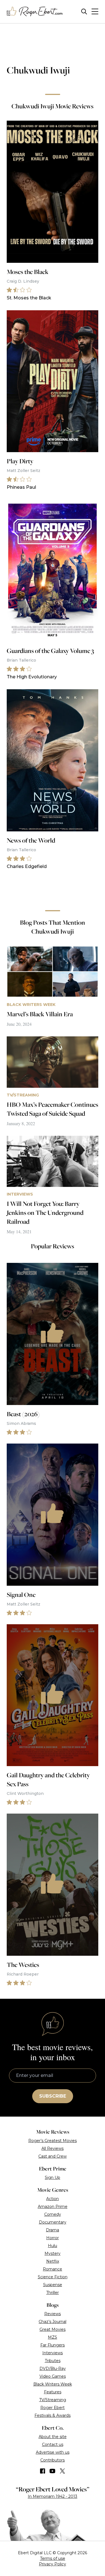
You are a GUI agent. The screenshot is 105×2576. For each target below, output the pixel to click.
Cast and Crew (53, 2156)
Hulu (53, 2246)
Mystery (53, 2253)
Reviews (53, 2314)
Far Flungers (53, 2345)
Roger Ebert (53, 2408)
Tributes (53, 2361)
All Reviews (53, 2148)
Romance (53, 2269)
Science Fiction (53, 2277)
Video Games (53, 2376)
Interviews (53, 2353)
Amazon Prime (53, 2207)
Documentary (53, 2222)
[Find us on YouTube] (53, 2471)
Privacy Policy (53, 2564)
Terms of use (53, 2558)
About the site (53, 2437)
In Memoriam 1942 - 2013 (53, 2496)
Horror (53, 2238)
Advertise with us (53, 2452)
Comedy (53, 2214)
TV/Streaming (53, 2400)
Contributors (53, 2460)
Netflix (53, 2261)
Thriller (53, 2293)
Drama (53, 2230)
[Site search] (84, 12)
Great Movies (53, 2329)
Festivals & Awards (53, 2415)
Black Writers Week (53, 2384)
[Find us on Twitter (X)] (62, 2471)
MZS (53, 2337)
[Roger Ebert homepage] (35, 12)
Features (53, 2392)
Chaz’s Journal (53, 2322)
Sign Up (53, 2177)
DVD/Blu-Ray (53, 2369)
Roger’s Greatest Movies (53, 2141)
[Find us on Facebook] (43, 2471)
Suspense (53, 2285)
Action (53, 2199)
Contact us (53, 2444)
